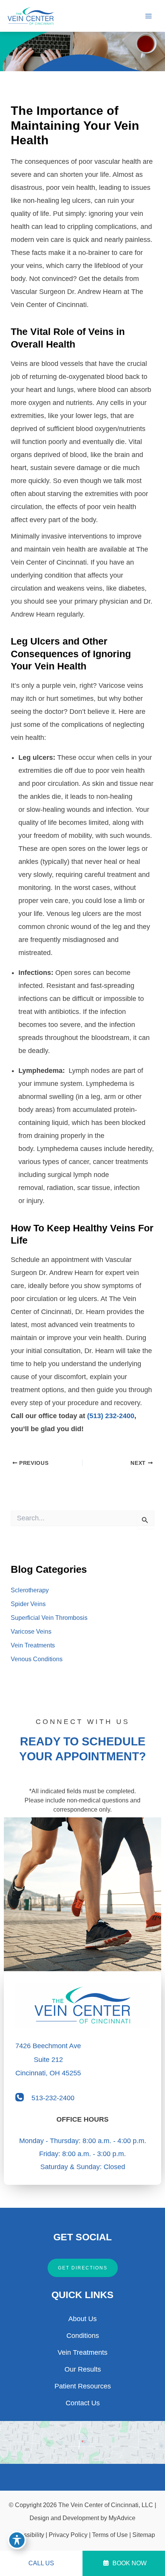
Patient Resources (83, 2386)
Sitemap (144, 2535)
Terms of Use (110, 2535)
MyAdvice (122, 2518)
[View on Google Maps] (82, 2442)
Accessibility (27, 2535)
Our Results (83, 2369)
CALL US (41, 2563)
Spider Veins (28, 1604)
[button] (83, 2268)
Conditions (83, 2336)
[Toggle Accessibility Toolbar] (17, 2540)
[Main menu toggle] (148, 16)
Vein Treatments (33, 1645)
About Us (82, 2319)
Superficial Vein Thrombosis (49, 1618)
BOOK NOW (129, 2563)
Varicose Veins (31, 1632)
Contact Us (83, 2403)
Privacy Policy (68, 2535)
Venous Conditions (37, 1659)
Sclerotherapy (30, 1590)
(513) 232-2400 (111, 1416)
